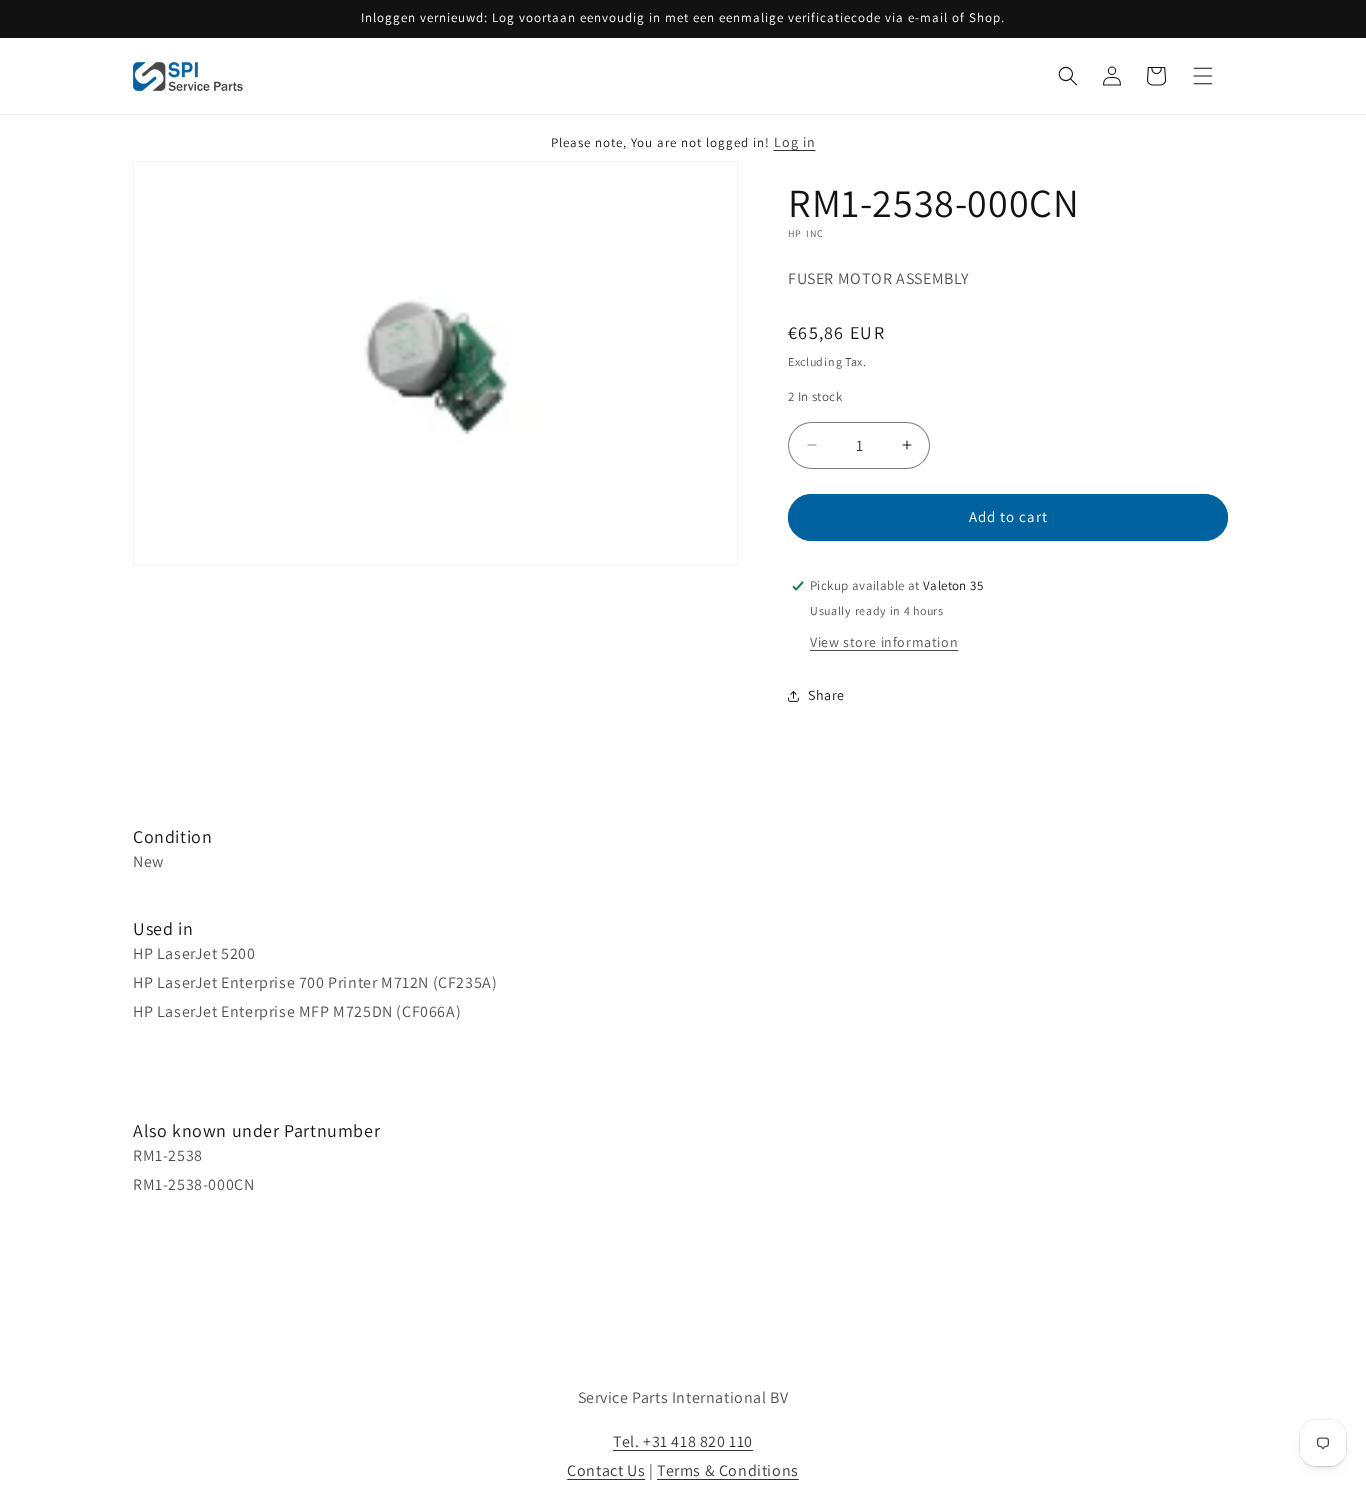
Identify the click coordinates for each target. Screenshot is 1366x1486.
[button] (1068, 76)
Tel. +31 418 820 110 (683, 1441)
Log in (795, 142)
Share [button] (826, 695)
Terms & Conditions (728, 1470)
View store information (884, 642)
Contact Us (606, 1470)
